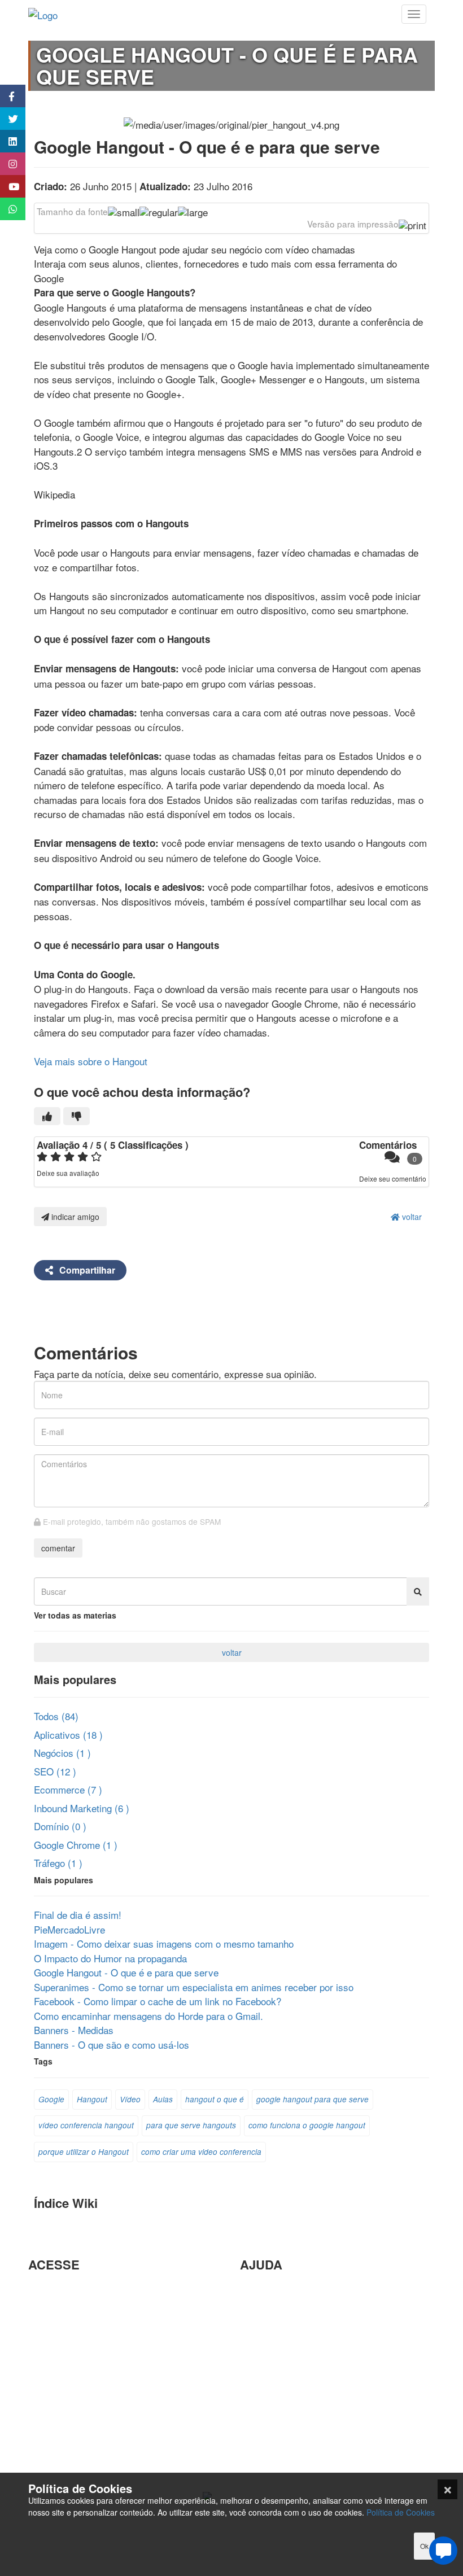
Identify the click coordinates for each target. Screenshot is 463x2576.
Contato (256, 2436)
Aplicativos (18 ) (68, 1735)
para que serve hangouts (191, 2125)
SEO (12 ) (55, 1771)
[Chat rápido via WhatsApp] (7, 209)
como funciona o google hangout (307, 2125)
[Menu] (414, 14)
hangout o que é (215, 2099)
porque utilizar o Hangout (84, 2152)
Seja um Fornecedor (71, 2396)
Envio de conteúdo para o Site (303, 2345)
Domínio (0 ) (60, 1826)
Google (51, 2099)
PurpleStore (53, 2414)
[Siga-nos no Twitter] (7, 119)
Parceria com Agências (289, 2289)
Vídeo (130, 2099)
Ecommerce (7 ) (68, 1789)
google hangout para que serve (313, 2099)
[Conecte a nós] (7, 141)
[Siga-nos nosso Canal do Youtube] (7, 186)
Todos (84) (56, 1716)
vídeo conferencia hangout (86, 2125)
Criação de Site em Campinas (303, 2308)
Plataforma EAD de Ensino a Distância (110, 2378)
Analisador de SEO (68, 2308)
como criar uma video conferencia (201, 2152)
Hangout (92, 2099)
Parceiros (48, 2289)
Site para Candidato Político (299, 2400)
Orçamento (263, 2382)
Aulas (163, 2099)
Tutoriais (46, 2432)
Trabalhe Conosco (66, 2359)
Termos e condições (71, 2469)
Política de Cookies (401, 2512)
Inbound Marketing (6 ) (82, 1808)
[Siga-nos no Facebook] (7, 96)
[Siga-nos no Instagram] (7, 164)
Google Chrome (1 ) (76, 1845)
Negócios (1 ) (62, 1753)
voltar (411, 1217)
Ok (424, 2546)
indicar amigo (74, 1217)
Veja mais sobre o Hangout (91, 1061)
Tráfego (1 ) (58, 1863)
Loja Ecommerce (64, 2451)
